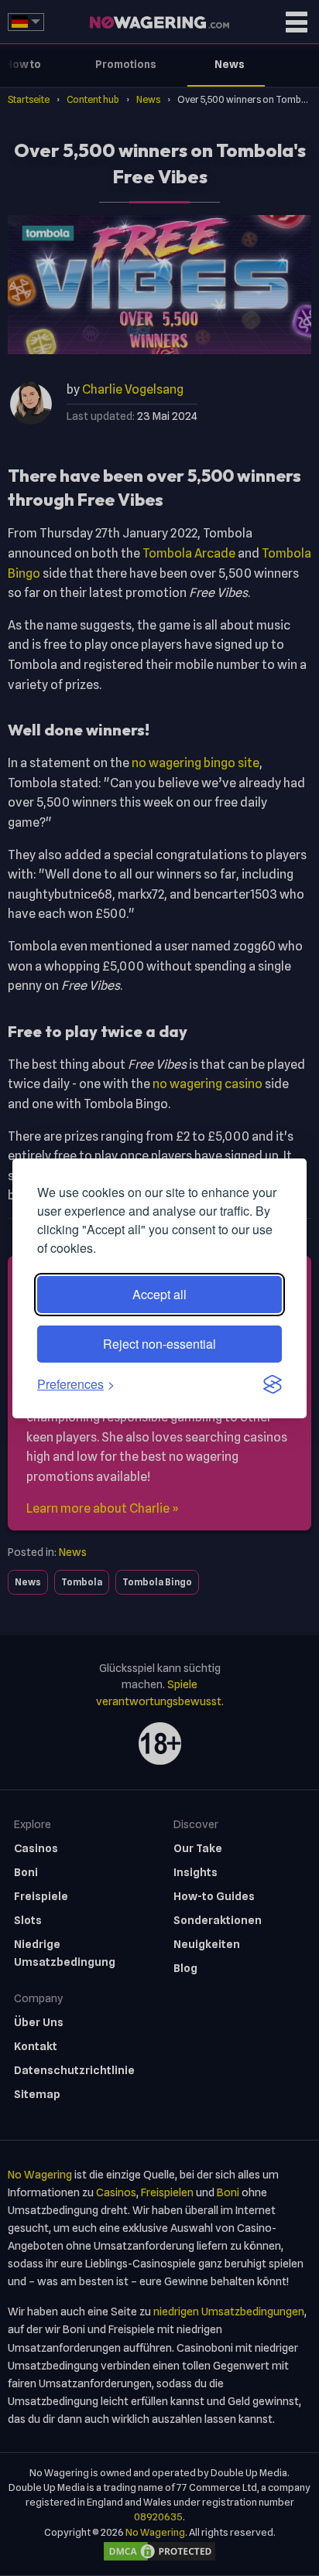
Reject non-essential (159, 1344)
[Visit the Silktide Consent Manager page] (273, 1384)
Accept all (159, 1294)
